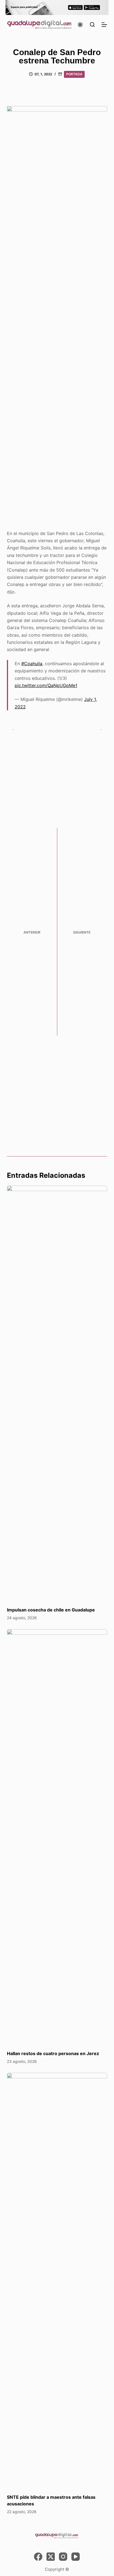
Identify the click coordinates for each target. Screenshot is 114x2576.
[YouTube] (76, 2557)
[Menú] (104, 25)
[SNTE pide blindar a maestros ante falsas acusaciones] (57, 2281)
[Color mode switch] (80, 25)
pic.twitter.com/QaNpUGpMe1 (46, 685)
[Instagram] (63, 2557)
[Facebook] (38, 2557)
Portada (74, 74)
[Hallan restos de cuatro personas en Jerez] (57, 1837)
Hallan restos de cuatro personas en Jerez (53, 2053)
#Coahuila (32, 664)
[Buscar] (92, 25)
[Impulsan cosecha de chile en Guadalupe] (57, 1393)
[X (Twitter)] (51, 2557)
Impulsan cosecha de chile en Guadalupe (51, 1610)
